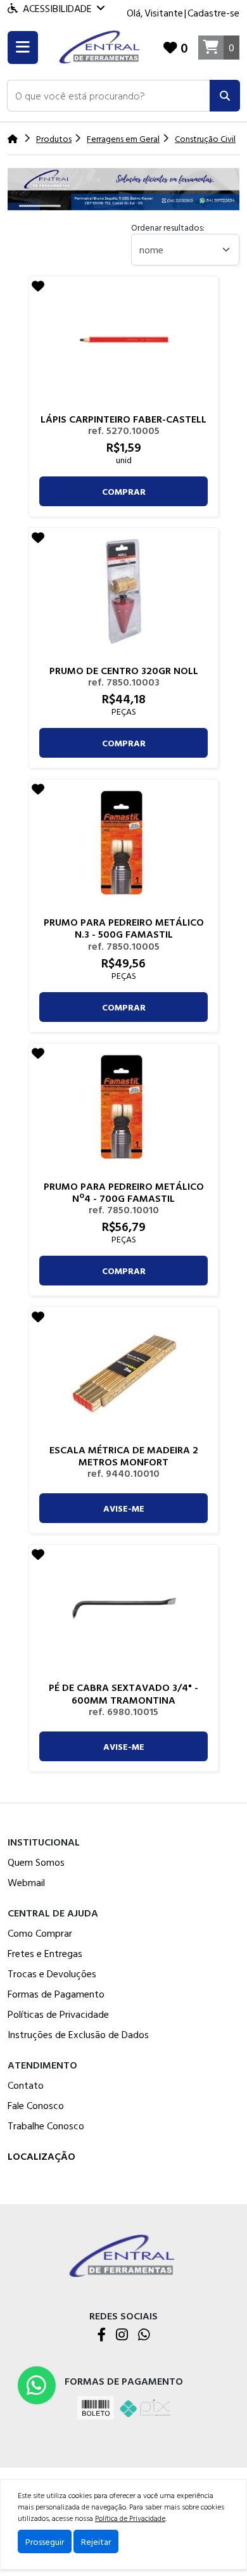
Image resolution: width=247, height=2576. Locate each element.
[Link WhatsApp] (37, 2385)
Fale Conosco (36, 2105)
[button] (109, 96)
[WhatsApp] (144, 2336)
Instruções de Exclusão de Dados (78, 2034)
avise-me (124, 1508)
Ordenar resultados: (168, 227)
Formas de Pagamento (56, 1994)
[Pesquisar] (225, 96)
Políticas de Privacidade (58, 2014)
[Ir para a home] (123, 2255)
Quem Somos (36, 1862)
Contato (26, 2085)
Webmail (26, 1882)
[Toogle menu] (23, 48)
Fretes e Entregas (45, 1953)
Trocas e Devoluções (52, 1973)
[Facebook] (102, 2336)
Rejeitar (96, 2541)
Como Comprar (40, 1933)
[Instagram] (122, 2336)
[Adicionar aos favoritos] (38, 286)
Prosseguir (45, 2541)
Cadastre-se (213, 13)
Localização (41, 2156)
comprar (124, 491)
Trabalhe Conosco (46, 2126)
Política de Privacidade (130, 2518)
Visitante (164, 13)
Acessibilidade (57, 8)
